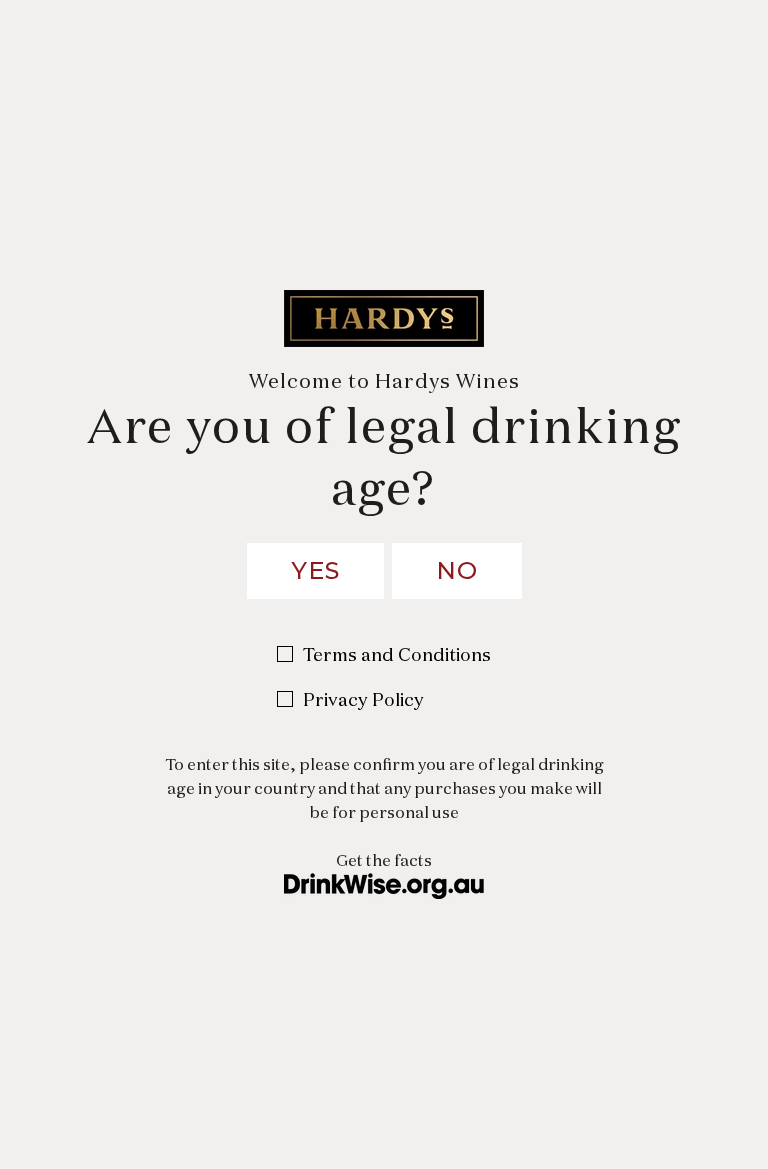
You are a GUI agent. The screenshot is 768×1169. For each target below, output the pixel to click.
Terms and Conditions (397, 654)
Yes (315, 570)
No (457, 570)
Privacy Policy (363, 699)
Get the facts (384, 860)
